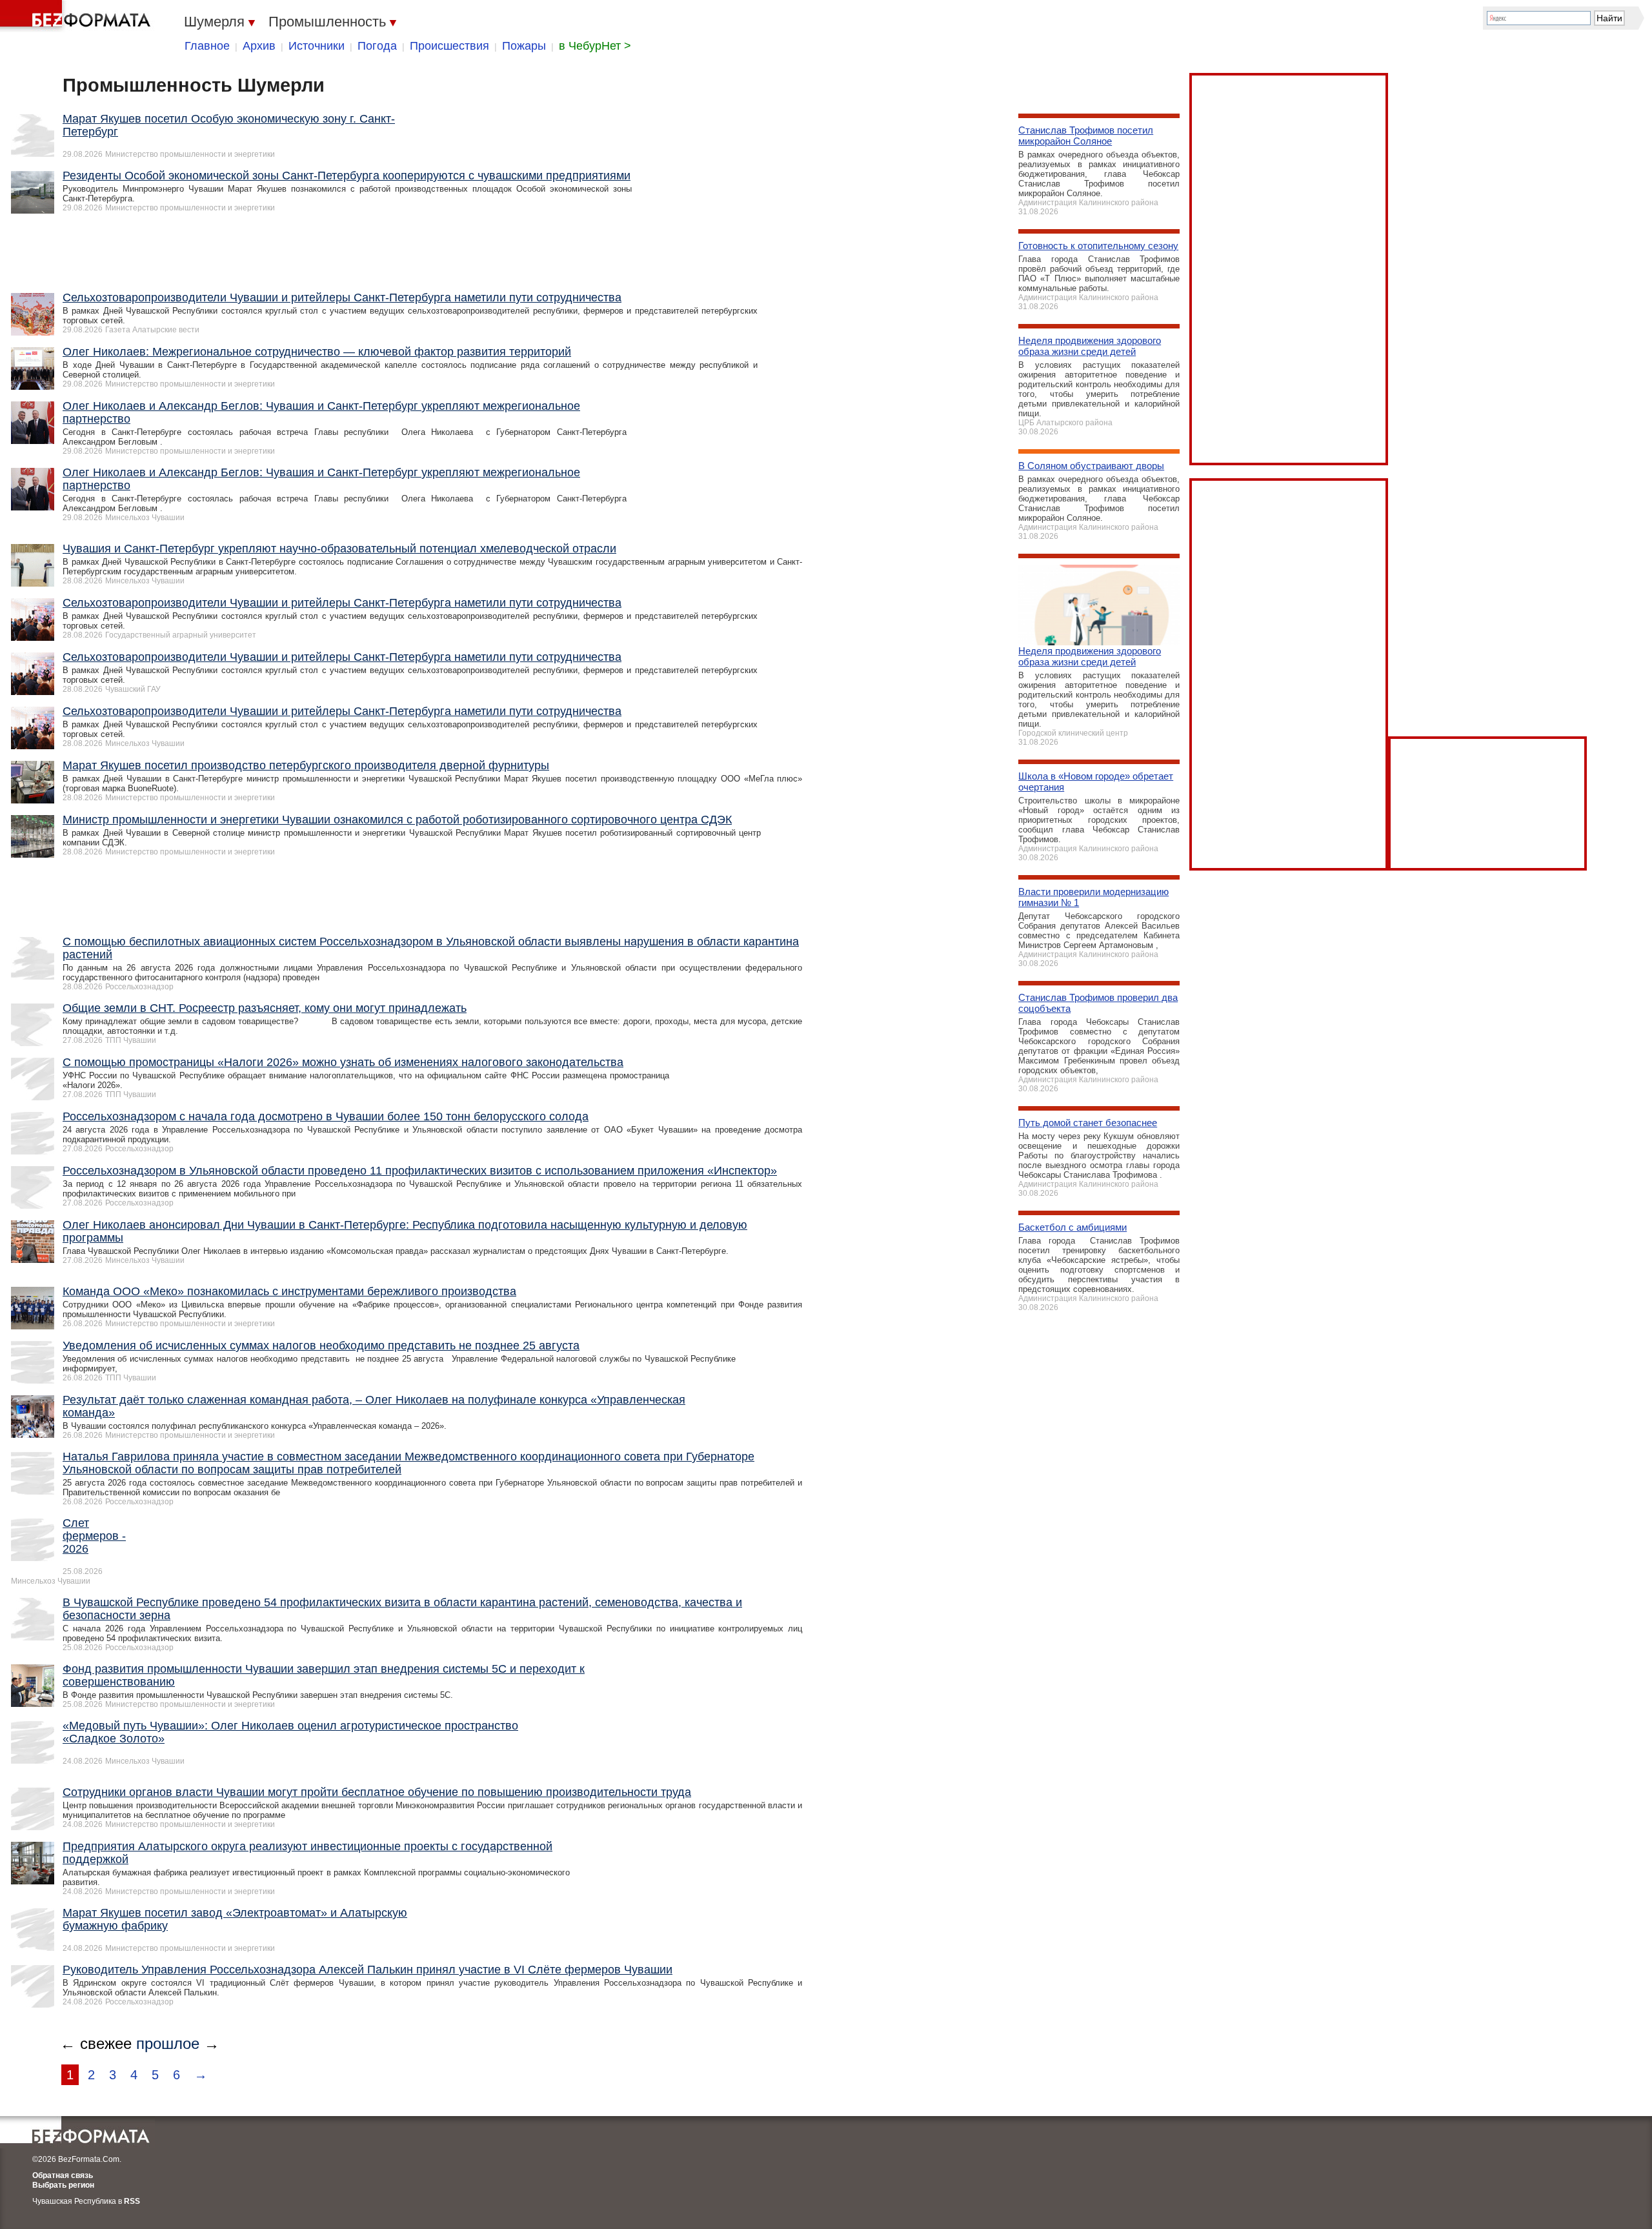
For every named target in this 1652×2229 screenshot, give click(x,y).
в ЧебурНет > (595, 46)
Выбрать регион (63, 2185)
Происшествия (449, 46)
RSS (132, 2201)
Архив (259, 46)
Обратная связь (63, 2175)
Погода (377, 46)
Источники (317, 46)
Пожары (524, 46)
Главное (207, 46)
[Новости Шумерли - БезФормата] (77, 16)
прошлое (168, 2043)
